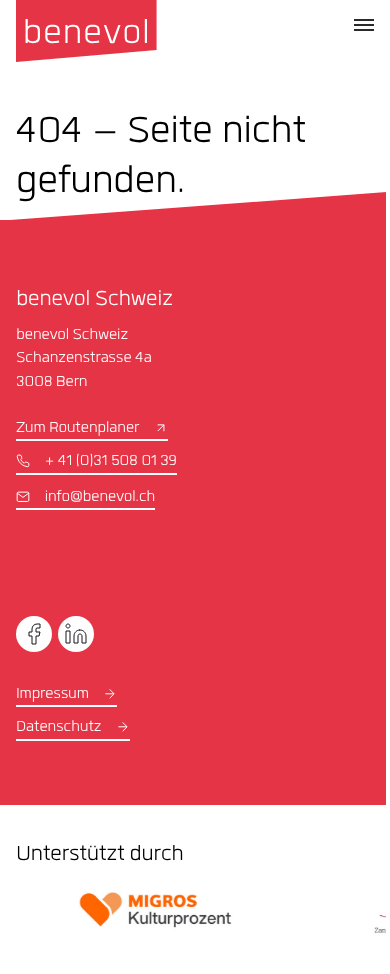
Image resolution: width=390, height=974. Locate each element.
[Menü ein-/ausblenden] (364, 25)
